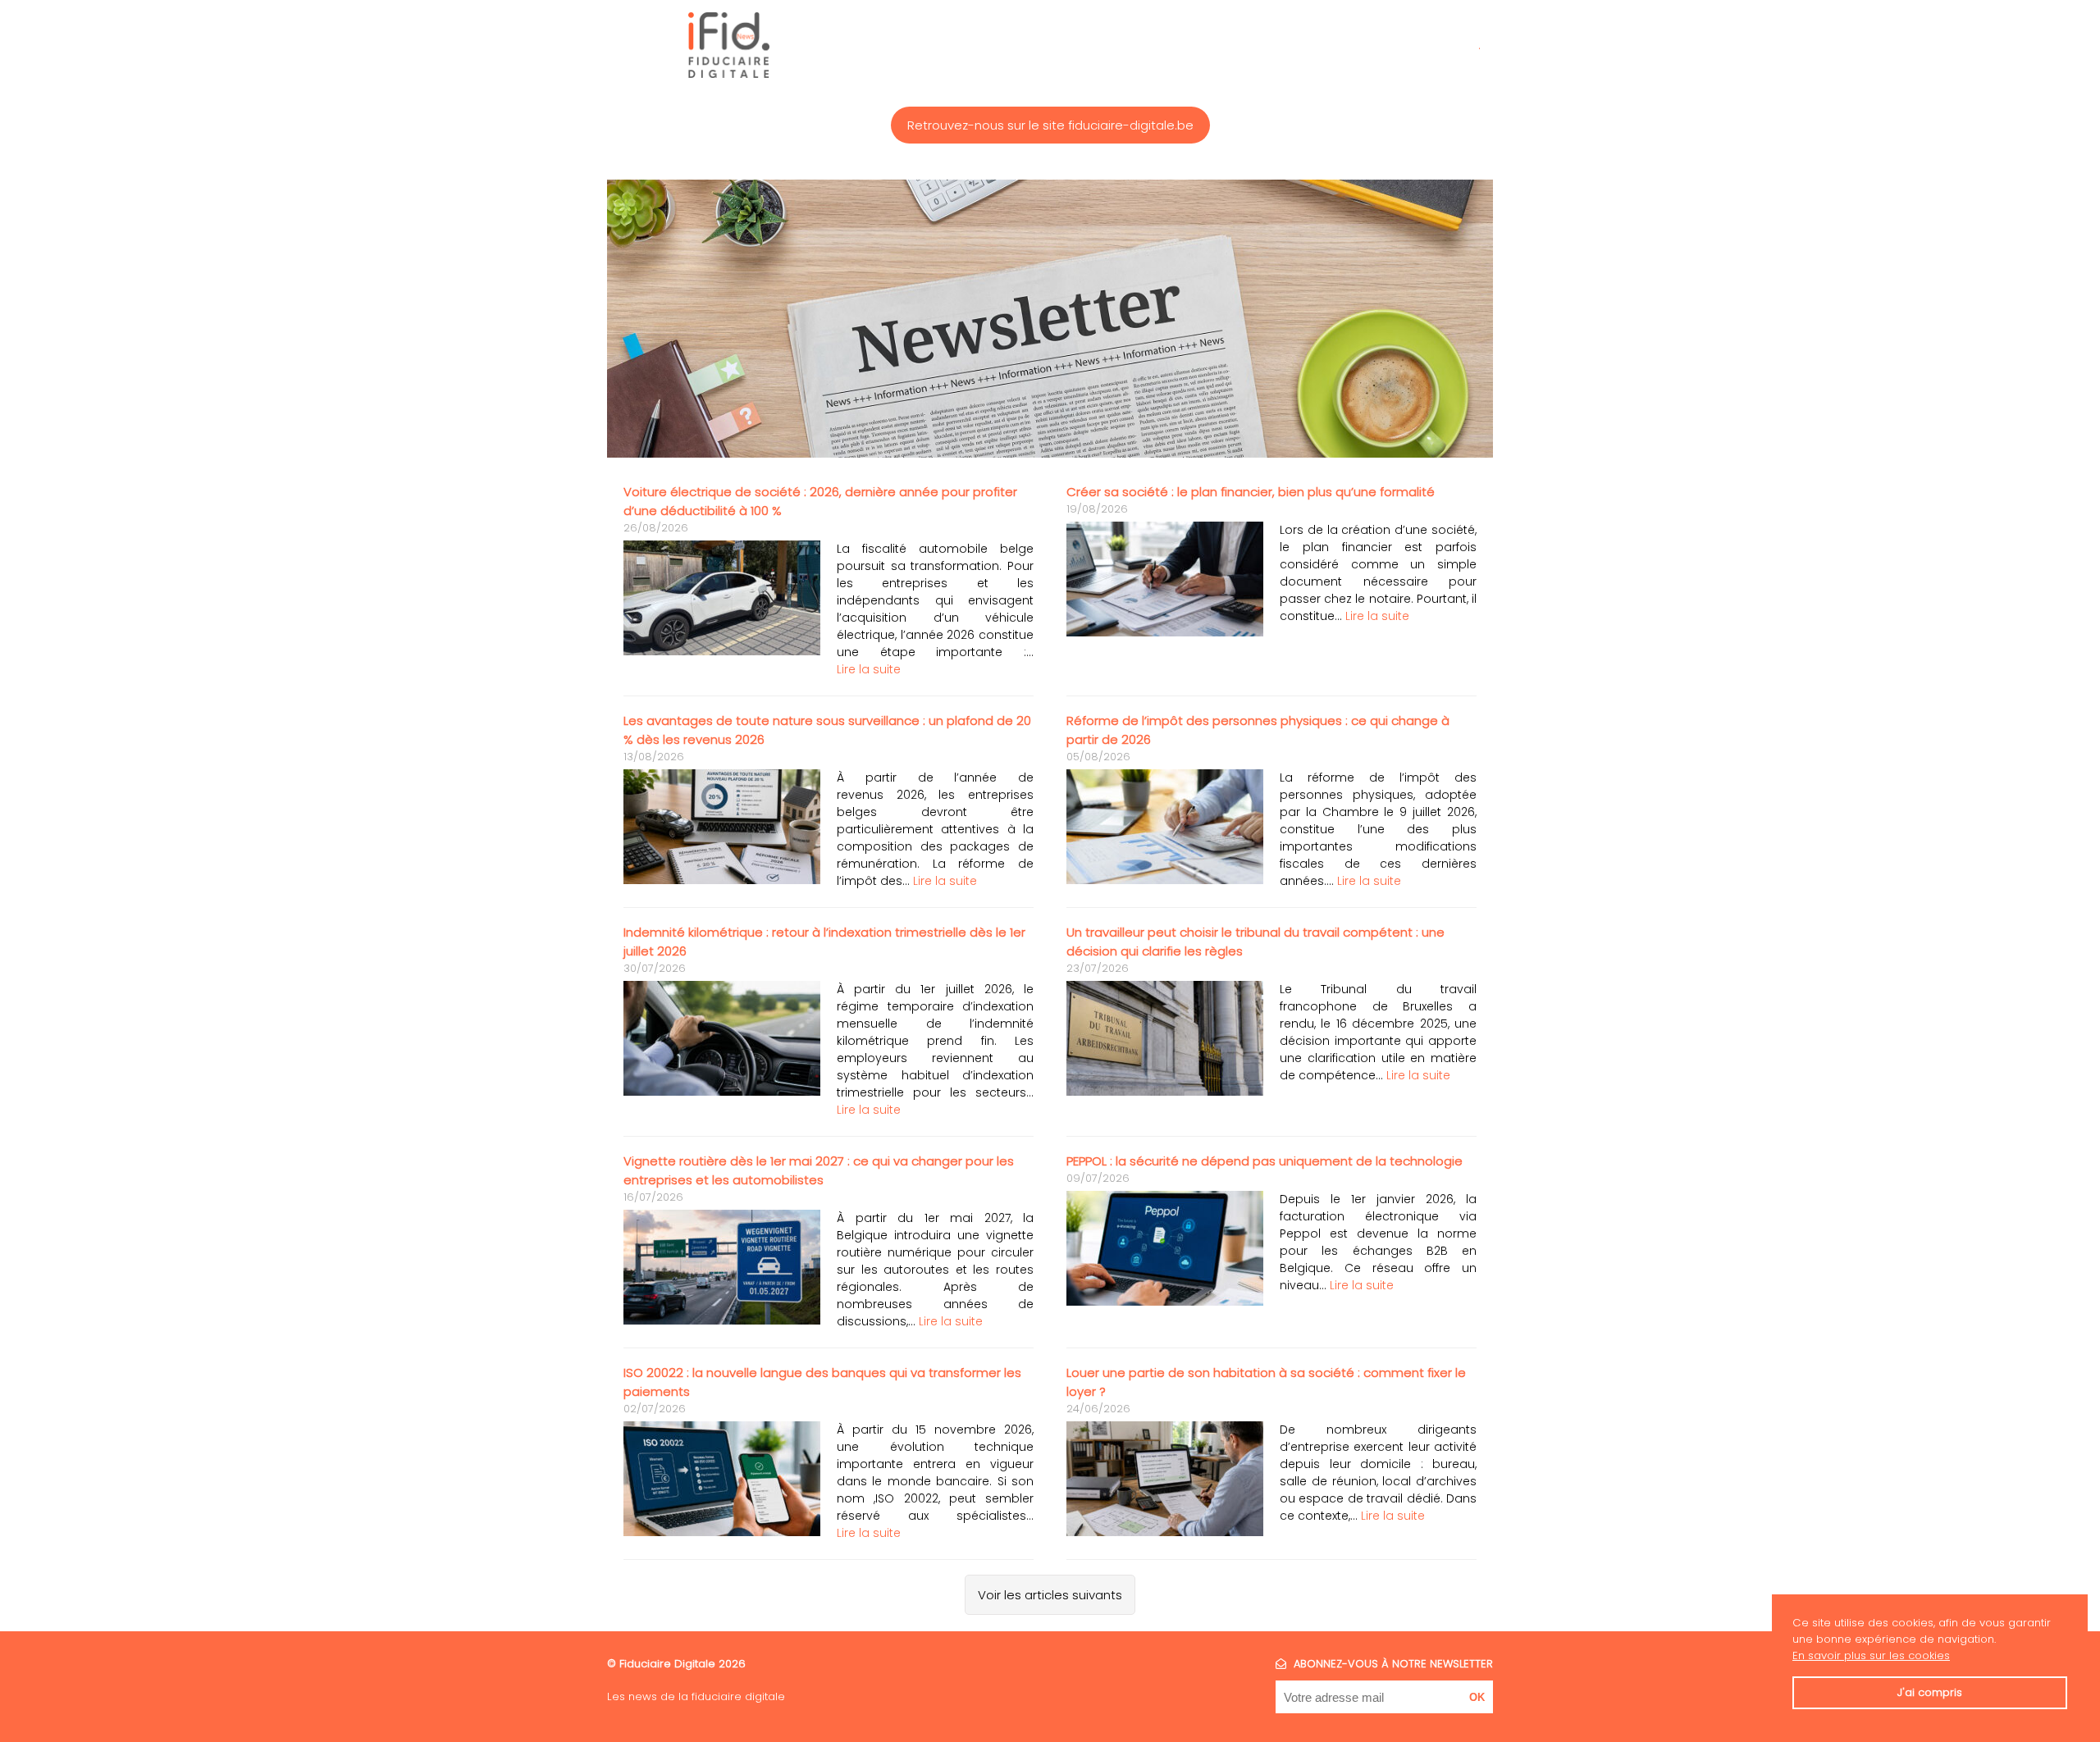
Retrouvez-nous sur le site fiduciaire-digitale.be (1050, 125)
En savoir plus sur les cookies (1871, 1655)
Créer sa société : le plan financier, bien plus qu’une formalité (1251, 492)
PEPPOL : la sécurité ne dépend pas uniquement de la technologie (1265, 1161)
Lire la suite (869, 669)
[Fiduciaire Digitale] (729, 45)
